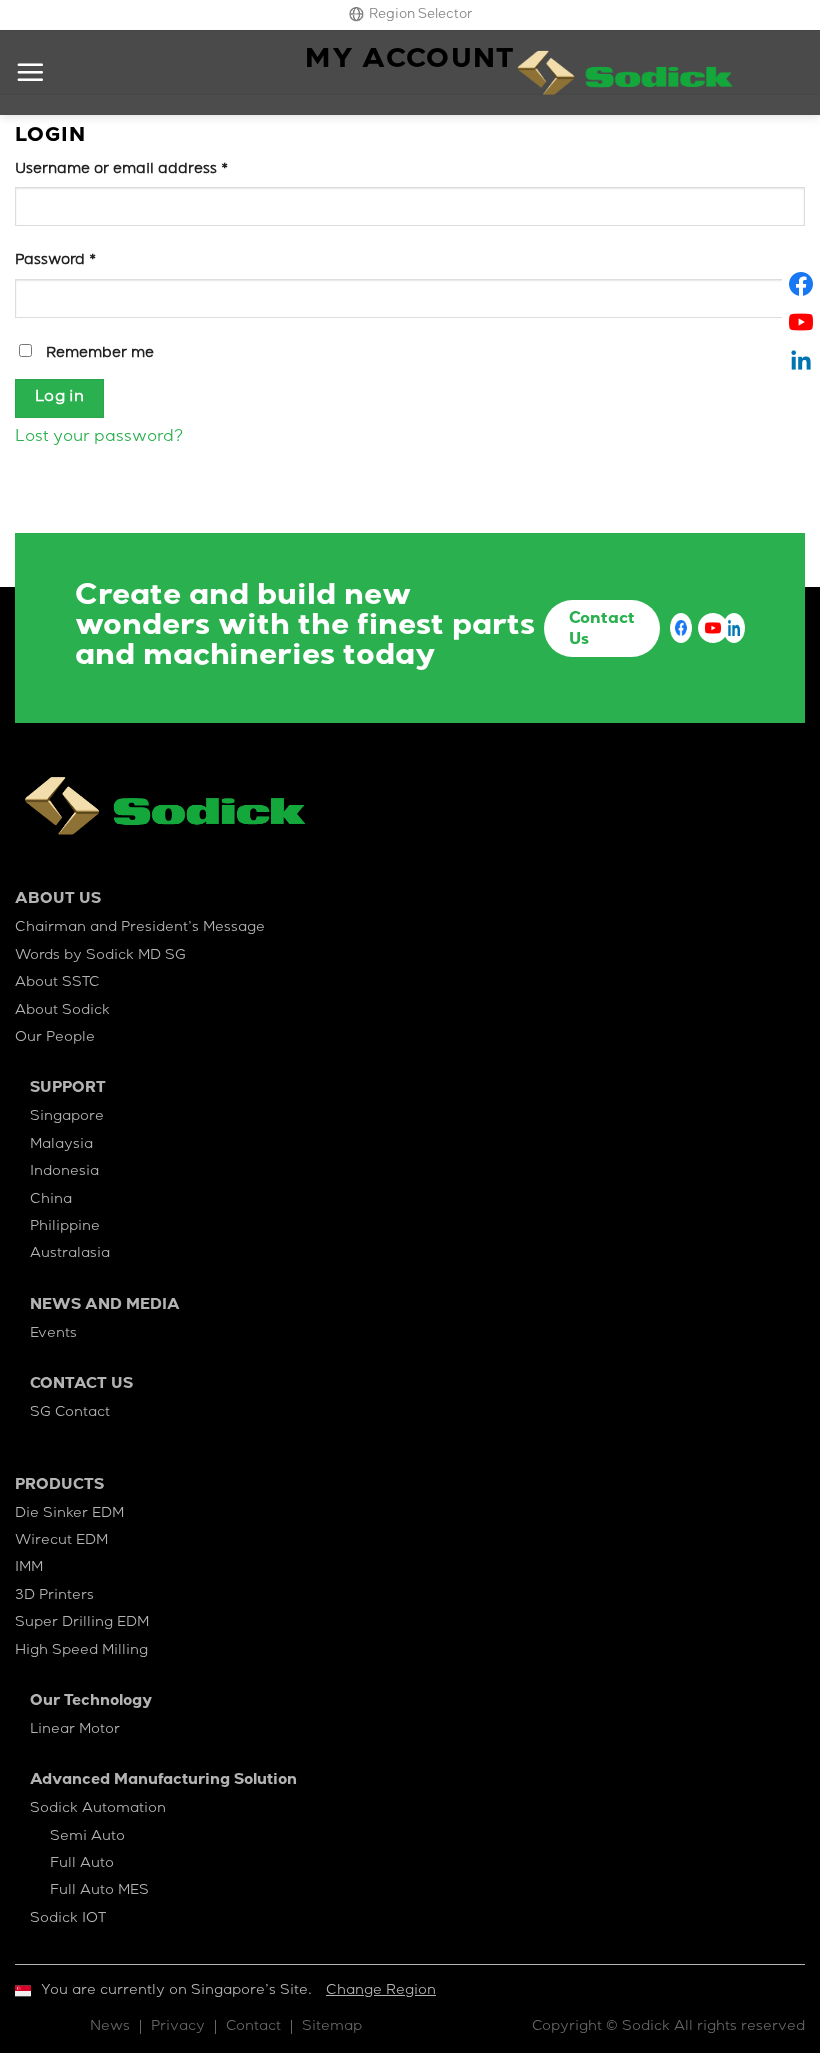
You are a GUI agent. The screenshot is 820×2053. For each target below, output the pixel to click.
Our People (55, 1038)
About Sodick (62, 1011)
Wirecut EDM (61, 1541)
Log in (60, 398)
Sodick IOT (68, 1919)
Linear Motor (75, 1730)
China (51, 1200)
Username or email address (121, 170)
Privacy (178, 2027)
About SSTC (57, 983)
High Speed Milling (81, 1651)
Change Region (381, 1991)
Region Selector (420, 15)
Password (55, 261)
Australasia (70, 1254)
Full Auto (82, 1864)
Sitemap (332, 2027)
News (110, 2027)
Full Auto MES (99, 1891)
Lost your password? (99, 438)
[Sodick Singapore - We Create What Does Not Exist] (625, 73)
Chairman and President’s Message (140, 928)
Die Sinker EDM (69, 1514)
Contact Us (602, 630)
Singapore (67, 1117)
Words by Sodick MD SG (100, 956)
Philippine (65, 1227)
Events (53, 1334)
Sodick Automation (98, 1809)
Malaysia (61, 1145)
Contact (253, 2027)
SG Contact (70, 1413)
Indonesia (64, 1172)
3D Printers (54, 1596)
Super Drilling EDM (82, 1623)
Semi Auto (87, 1837)
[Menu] (30, 72)
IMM (29, 1568)
